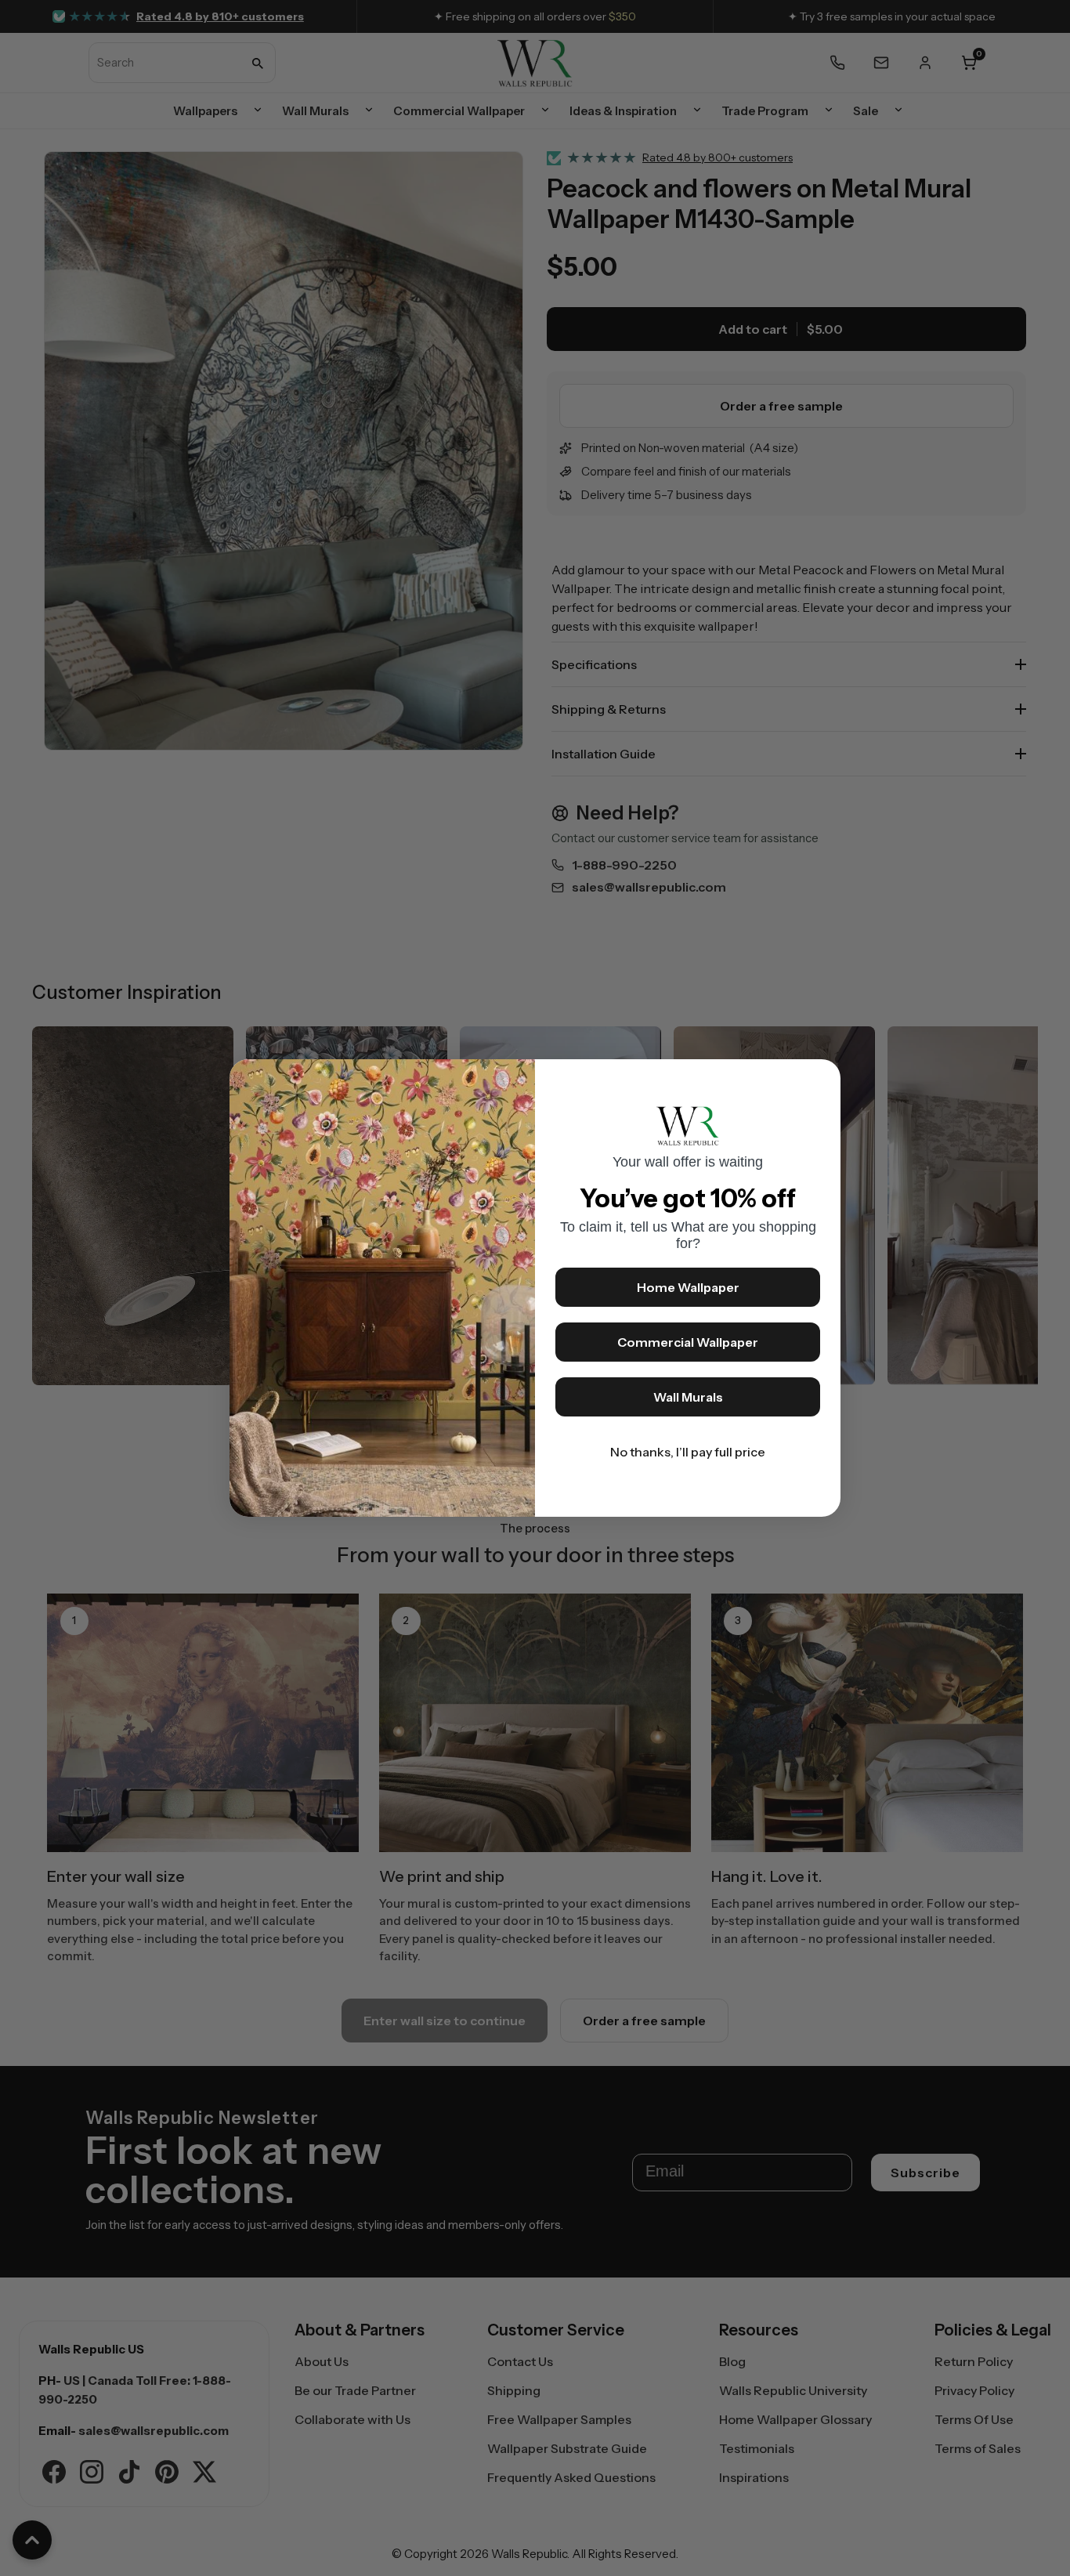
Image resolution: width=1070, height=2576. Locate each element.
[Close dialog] (821, 1079)
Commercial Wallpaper (688, 1342)
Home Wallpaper (688, 1287)
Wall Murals (688, 1397)
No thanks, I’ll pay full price (688, 1452)
